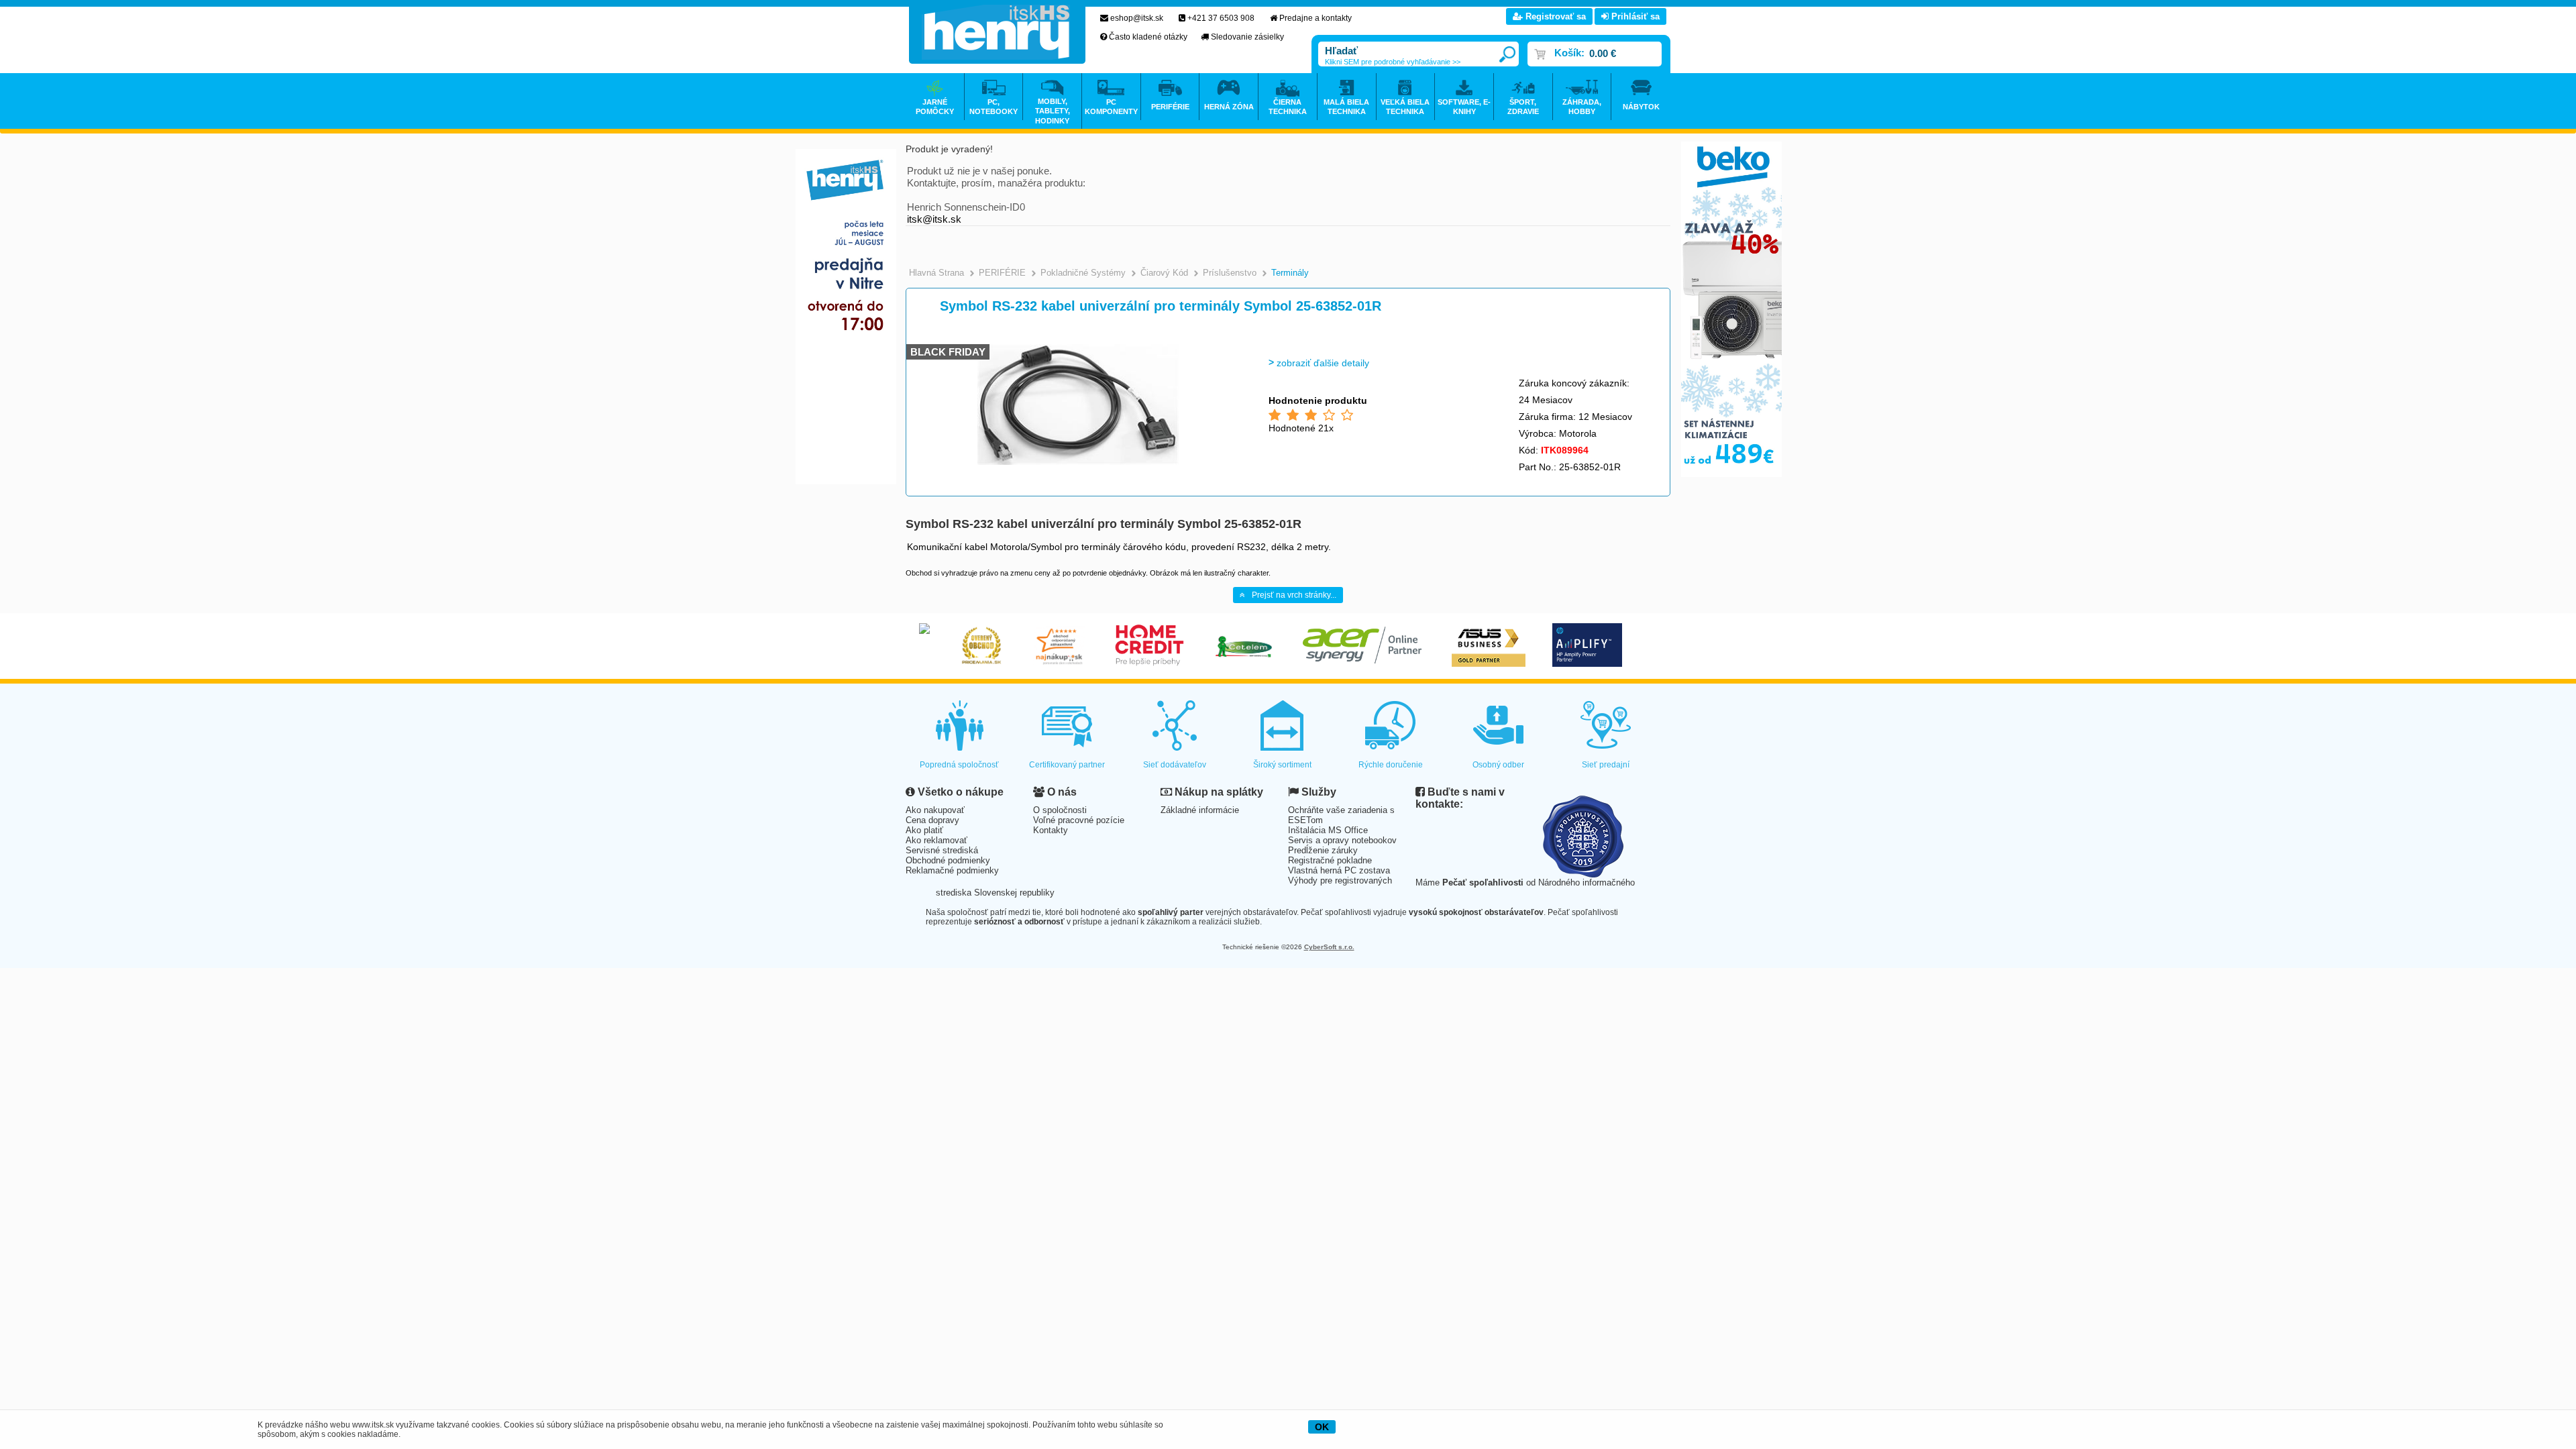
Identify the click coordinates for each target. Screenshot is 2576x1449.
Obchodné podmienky (948, 860)
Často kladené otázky (1148, 37)
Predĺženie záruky (1323, 850)
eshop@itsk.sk (1137, 18)
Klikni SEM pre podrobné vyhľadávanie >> (1393, 62)
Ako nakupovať (935, 810)
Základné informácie (1200, 810)
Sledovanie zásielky (1247, 37)
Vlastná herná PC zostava (1339, 870)
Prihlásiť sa (1634, 16)
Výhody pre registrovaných (1340, 880)
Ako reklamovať (936, 840)
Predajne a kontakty (1316, 18)
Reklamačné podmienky (952, 870)
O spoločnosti (1060, 810)
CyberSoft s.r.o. (1329, 947)
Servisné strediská (942, 850)
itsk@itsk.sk (934, 219)
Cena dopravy (932, 820)
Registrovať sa (1554, 16)
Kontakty (1051, 830)
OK (1322, 1427)
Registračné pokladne (1330, 860)
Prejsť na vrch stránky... (1294, 595)
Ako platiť (924, 830)
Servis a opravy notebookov (1342, 840)
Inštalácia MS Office (1328, 830)
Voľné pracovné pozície (1079, 820)
